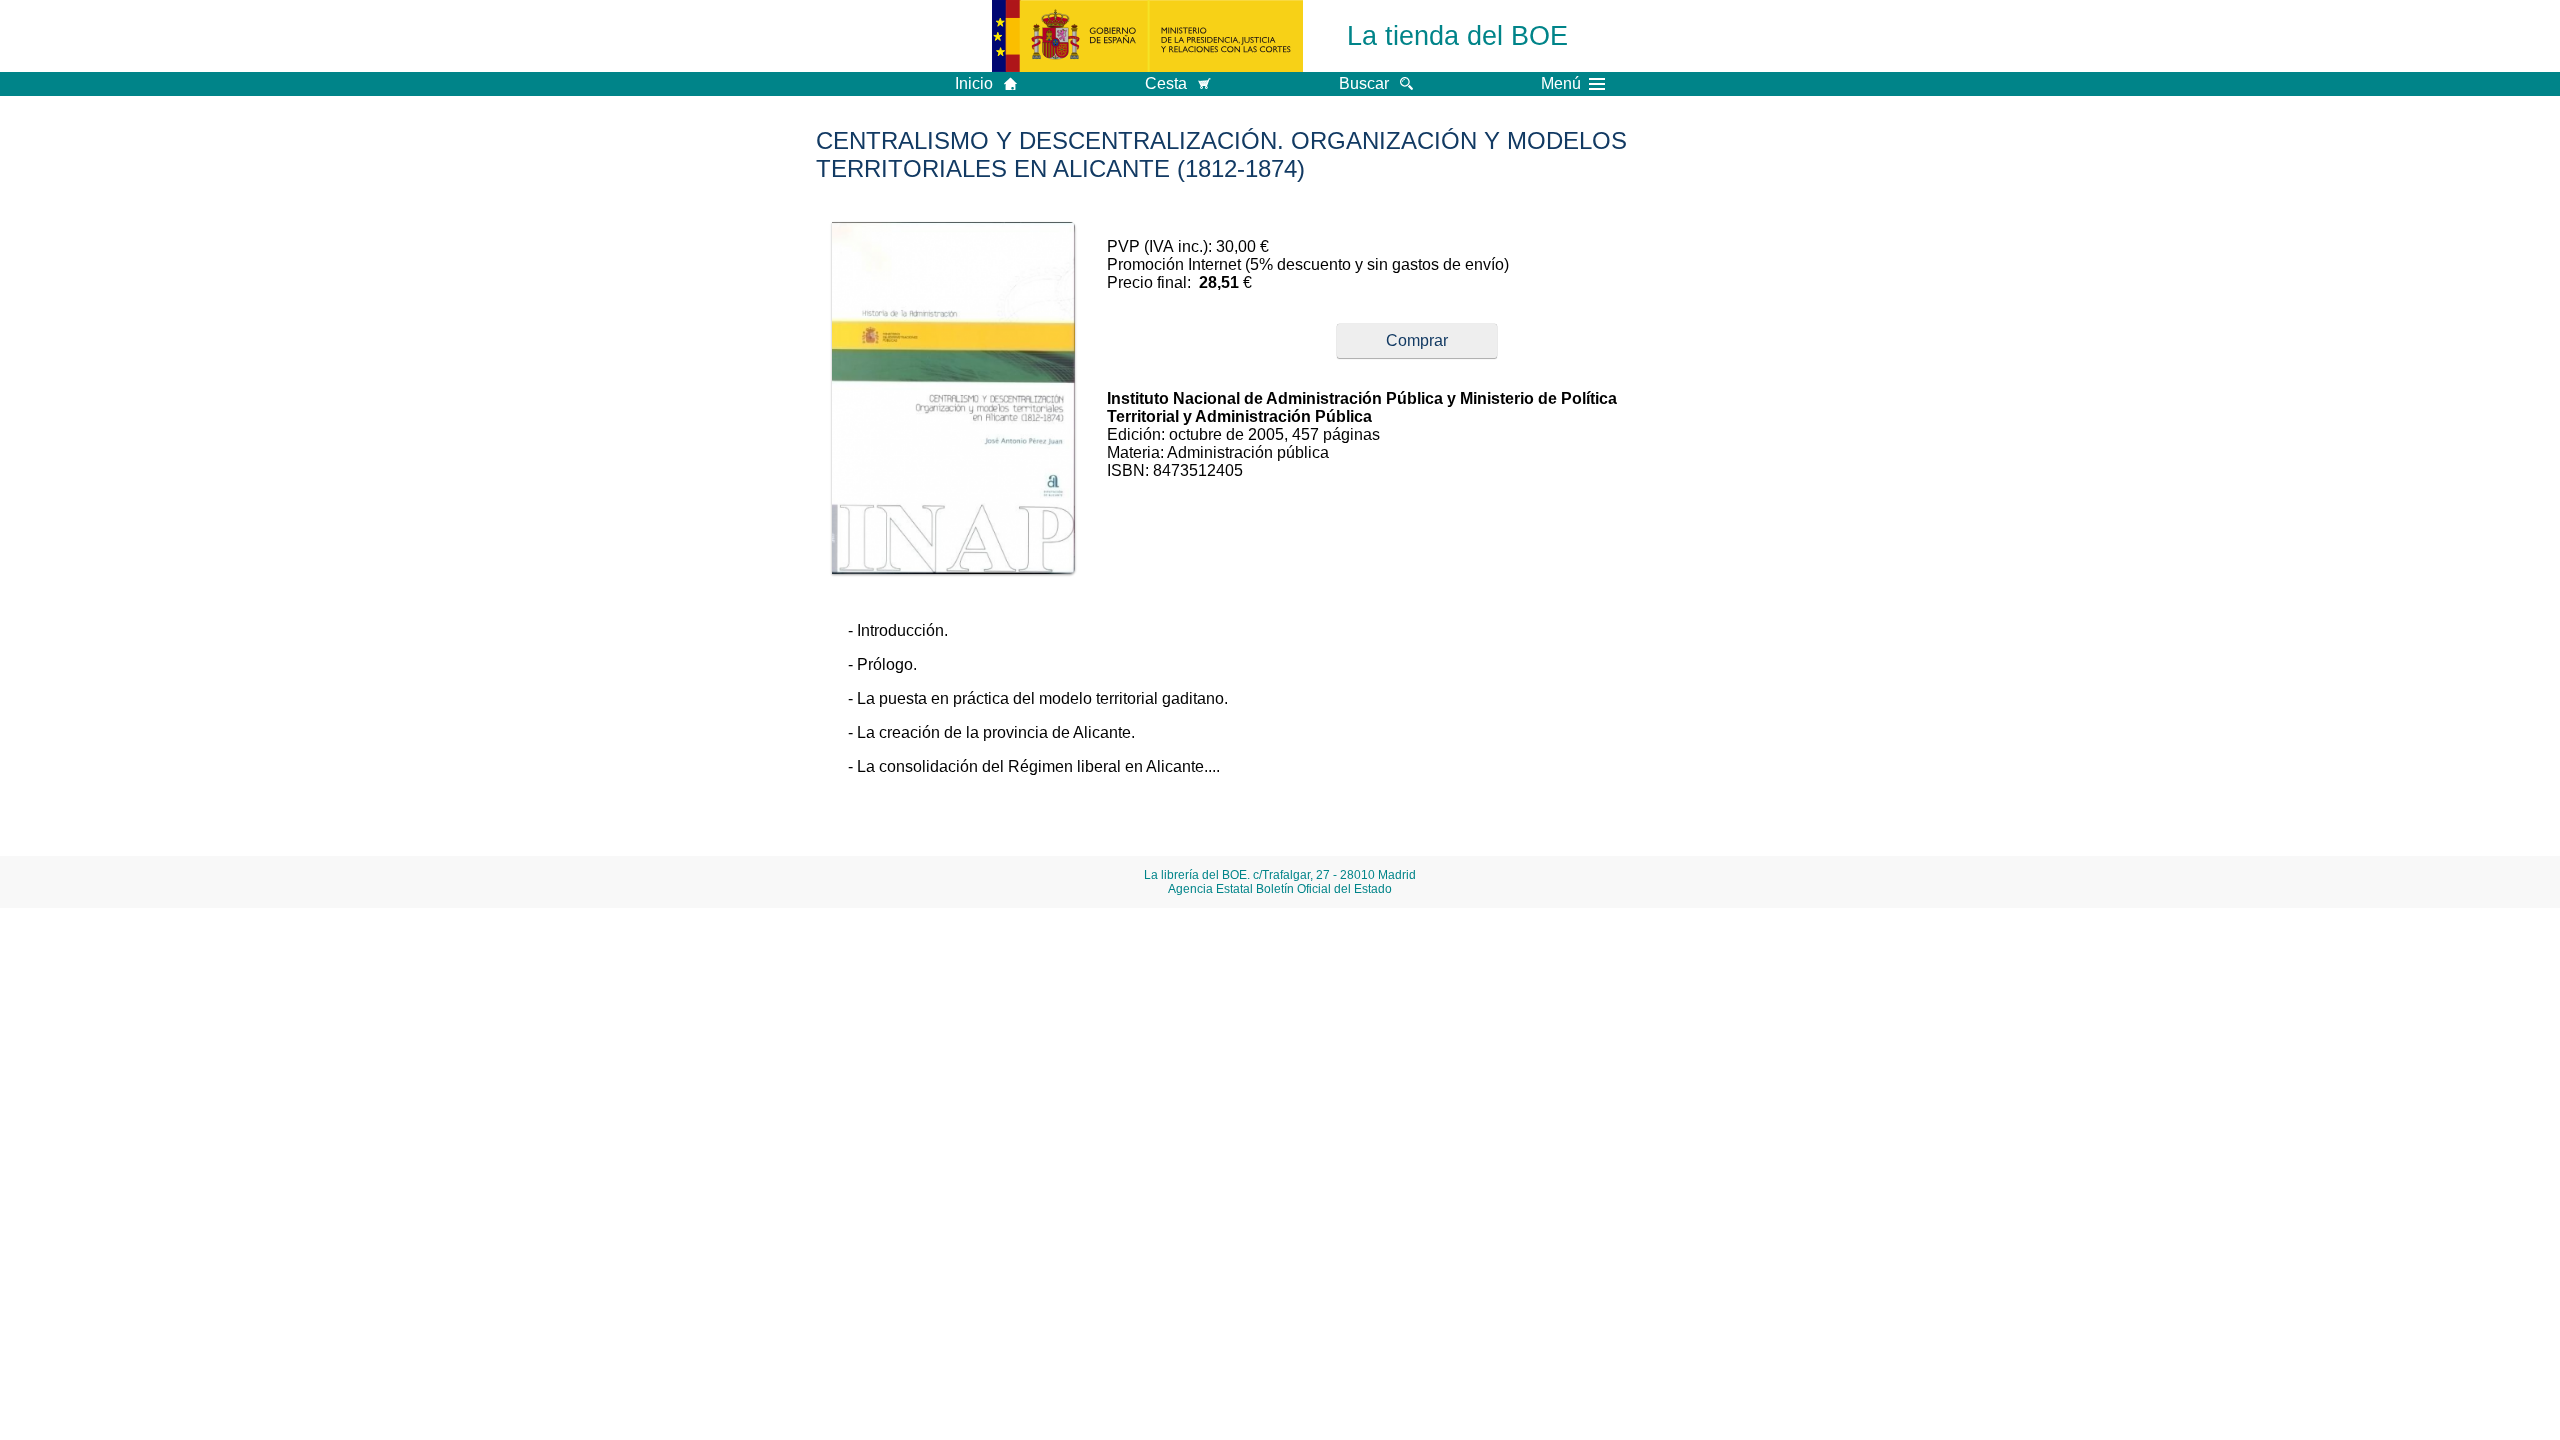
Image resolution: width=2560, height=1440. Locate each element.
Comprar (1417, 340)
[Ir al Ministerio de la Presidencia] (1147, 36)
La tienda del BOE (1457, 35)
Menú (1561, 84)
